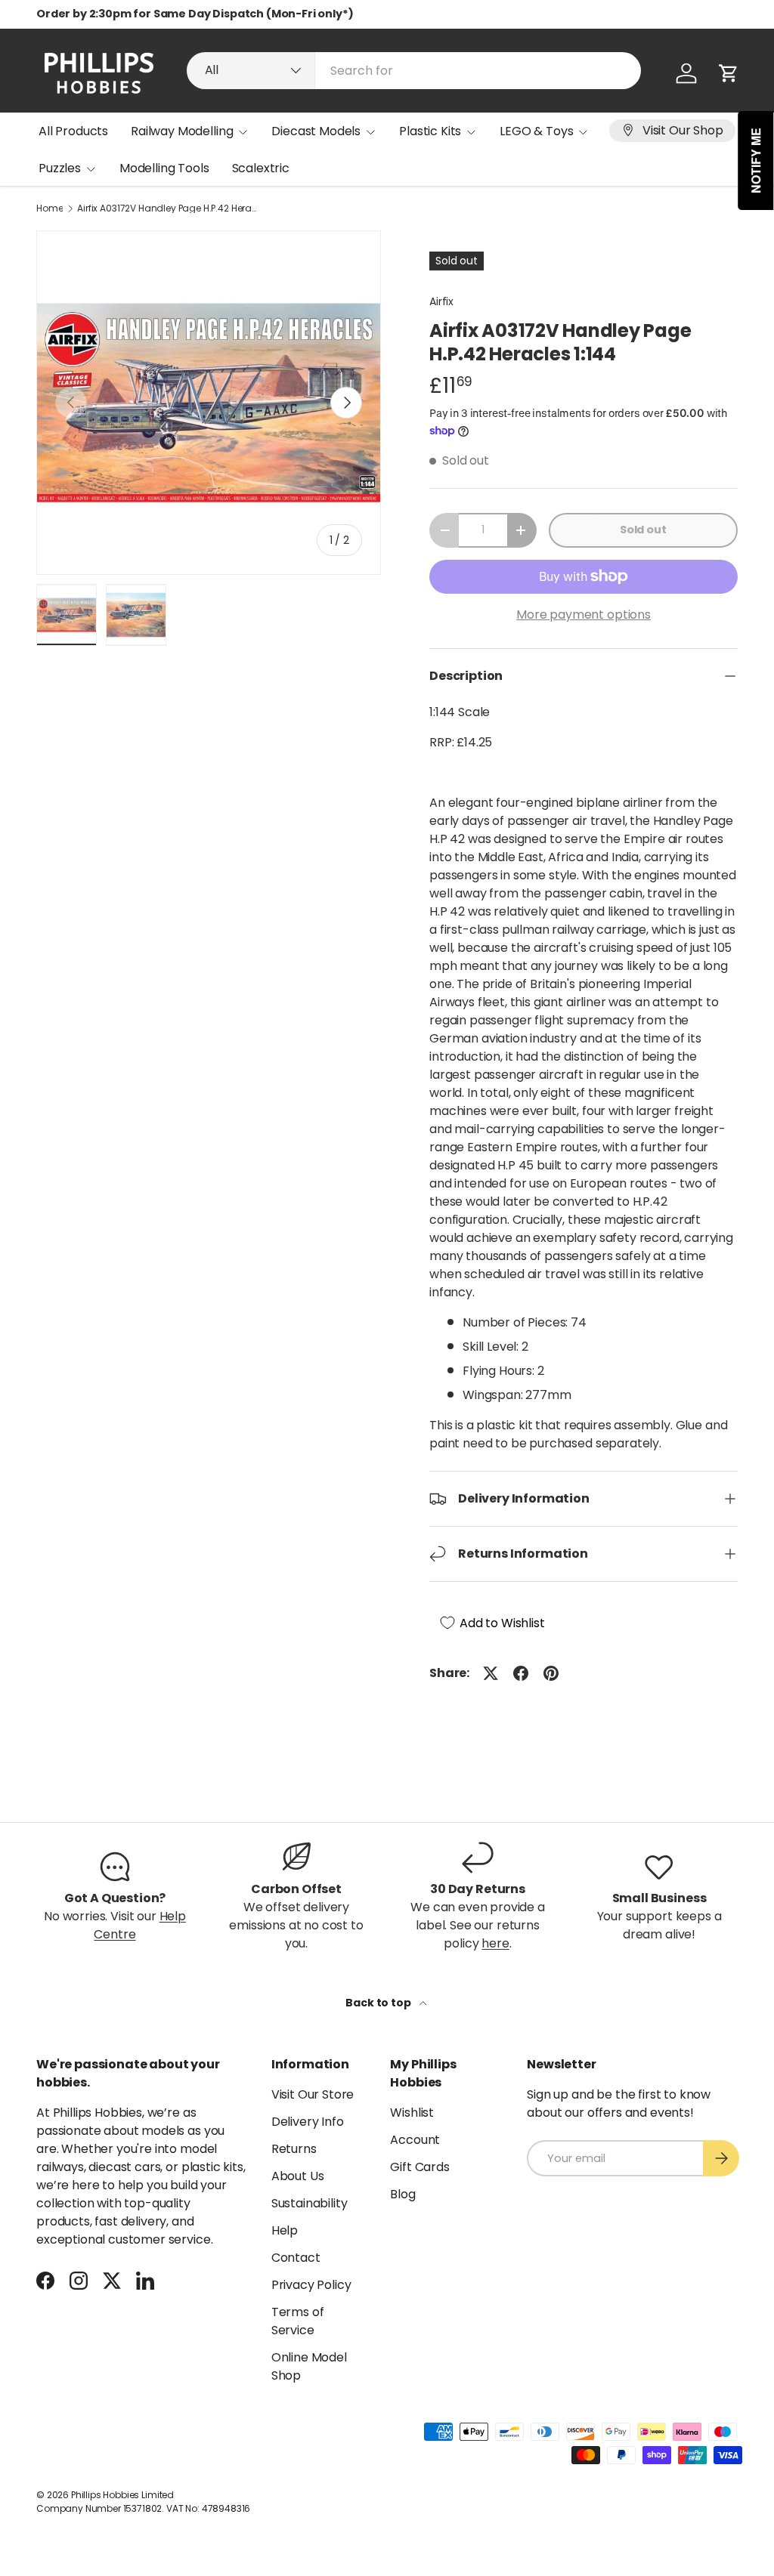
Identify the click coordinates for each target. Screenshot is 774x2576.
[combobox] (414, 71)
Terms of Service (298, 2321)
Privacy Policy (311, 2285)
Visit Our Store (313, 2094)
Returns (294, 2149)
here (495, 1943)
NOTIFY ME (756, 161)
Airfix (441, 301)
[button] (729, 73)
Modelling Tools (164, 168)
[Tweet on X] (491, 1673)
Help (285, 2230)
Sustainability (310, 2203)
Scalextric (261, 168)
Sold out (643, 530)
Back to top (379, 2003)
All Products (73, 131)
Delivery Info (308, 2122)
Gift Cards (420, 2167)
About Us (298, 2176)
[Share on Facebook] (521, 1673)
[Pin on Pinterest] (551, 1673)
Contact (296, 2258)
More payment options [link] (584, 615)
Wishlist (412, 2113)
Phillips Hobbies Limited (122, 2495)
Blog (402, 2194)
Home (50, 208)
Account (415, 2140)
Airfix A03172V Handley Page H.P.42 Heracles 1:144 (168, 208)
